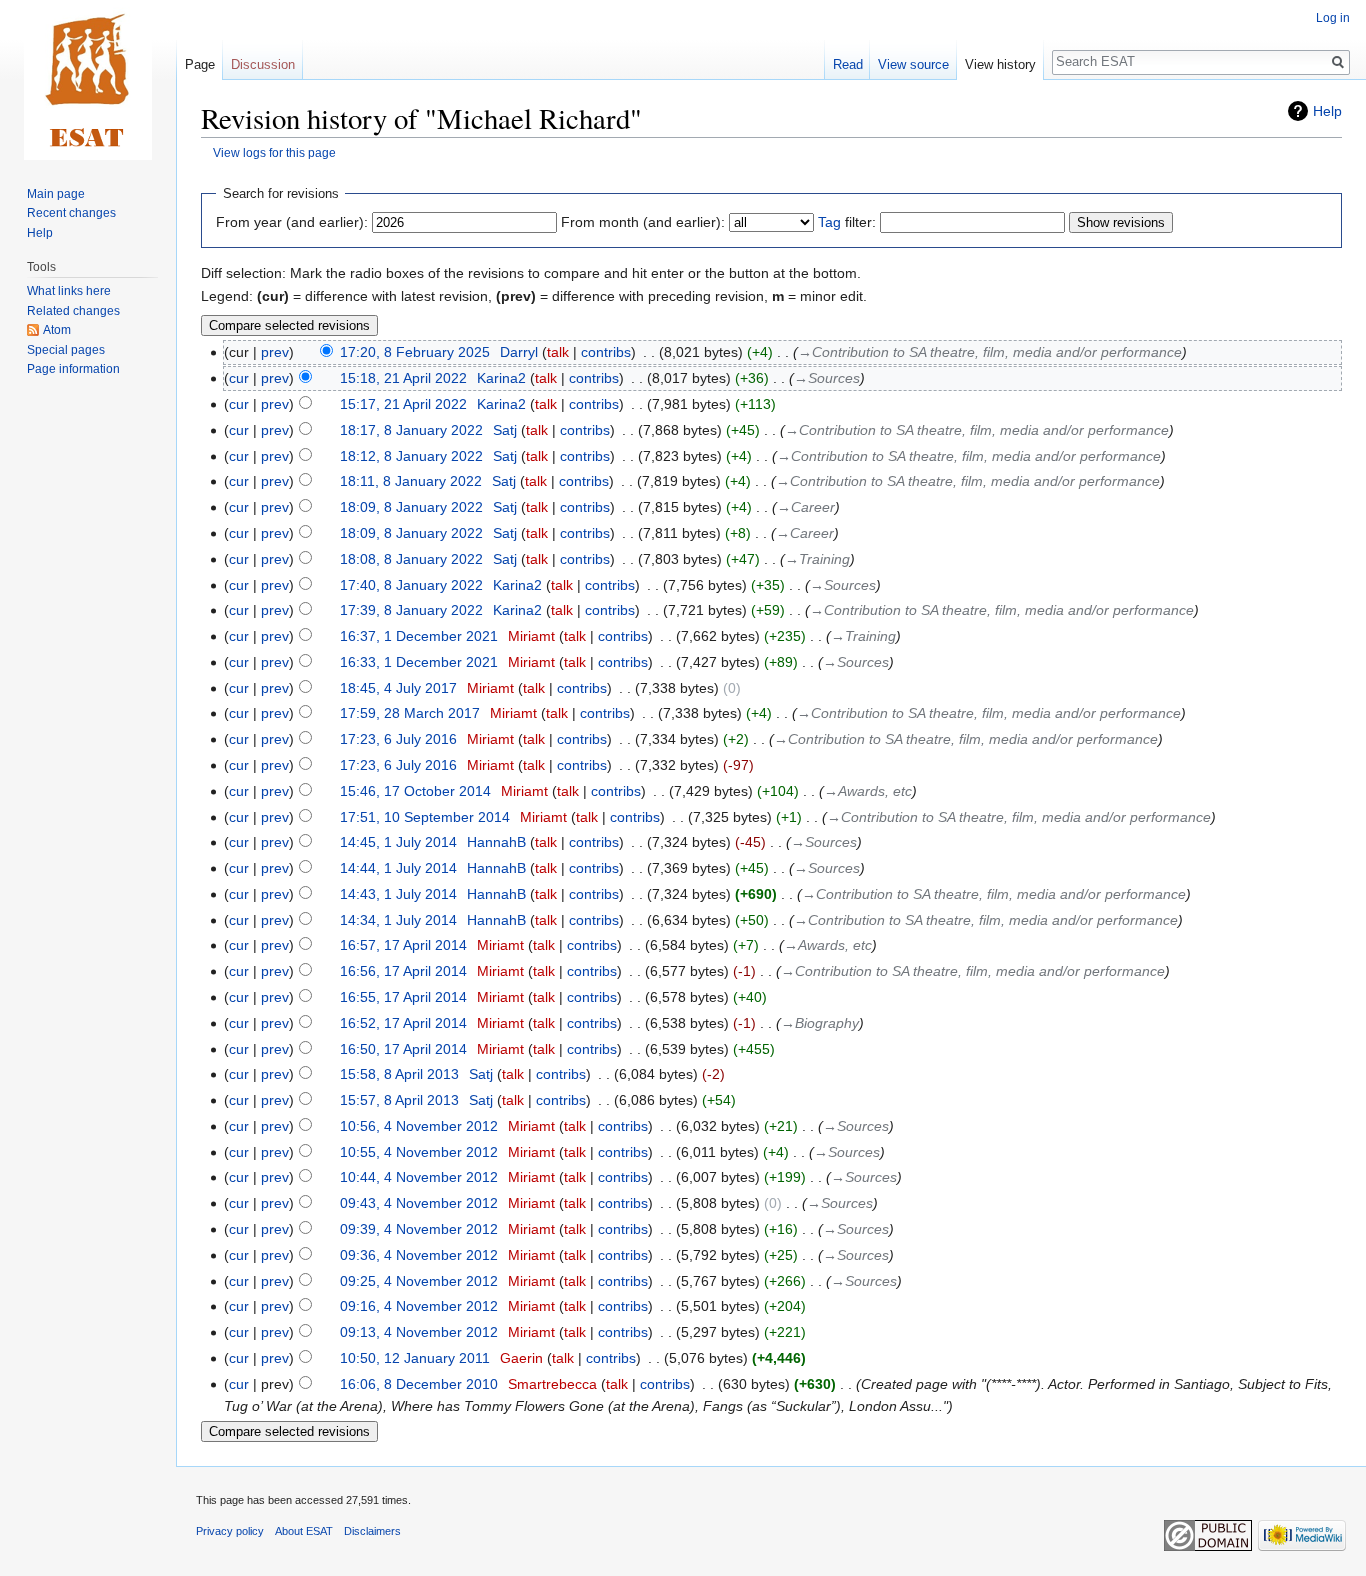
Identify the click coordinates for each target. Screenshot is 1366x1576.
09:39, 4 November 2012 (419, 1229)
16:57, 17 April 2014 (403, 945)
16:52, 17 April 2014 (403, 1023)
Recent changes (71, 213)
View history (1000, 64)
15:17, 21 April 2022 (403, 404)
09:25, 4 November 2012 (419, 1281)
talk (558, 352)
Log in (1333, 18)
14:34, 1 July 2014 (398, 920)
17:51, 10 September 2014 (425, 817)
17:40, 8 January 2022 (411, 585)
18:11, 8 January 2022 (411, 481)
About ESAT (304, 1531)
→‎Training (817, 559)
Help (1327, 111)
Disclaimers (372, 1531)
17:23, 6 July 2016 (398, 739)
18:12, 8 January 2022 (411, 456)
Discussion (263, 64)
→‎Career (806, 507)
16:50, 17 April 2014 (403, 1049)
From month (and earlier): (643, 222)
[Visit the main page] (88, 80)
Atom (57, 330)
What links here (69, 291)
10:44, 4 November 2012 (419, 1177)
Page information (73, 369)
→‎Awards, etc (868, 791)
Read (848, 64)
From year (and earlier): (292, 222)
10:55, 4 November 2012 (419, 1152)
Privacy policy (230, 1531)
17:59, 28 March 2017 (410, 713)
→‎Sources (827, 378)
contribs (606, 352)
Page (200, 64)
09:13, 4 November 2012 (419, 1332)
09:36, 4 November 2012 (419, 1255)
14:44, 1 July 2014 (398, 868)
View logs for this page (274, 152)
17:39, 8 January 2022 (411, 610)
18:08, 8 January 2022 (411, 559)
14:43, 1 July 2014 (398, 894)
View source (913, 64)
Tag (829, 222)
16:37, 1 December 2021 (419, 636)
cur (239, 378)
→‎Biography (820, 1023)
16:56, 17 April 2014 (403, 971)
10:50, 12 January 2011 (415, 1358)
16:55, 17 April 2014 (403, 997)
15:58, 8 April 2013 (399, 1074)
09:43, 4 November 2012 (419, 1203)
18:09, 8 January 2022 (411, 507)
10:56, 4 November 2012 (419, 1126)
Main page (56, 194)
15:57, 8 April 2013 (399, 1100)
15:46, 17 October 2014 (415, 791)
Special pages (66, 350)
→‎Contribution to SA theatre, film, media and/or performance (990, 352)
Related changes (73, 311)
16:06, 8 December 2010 (419, 1384)
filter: (847, 222)
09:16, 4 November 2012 (419, 1306)
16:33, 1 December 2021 (419, 662)
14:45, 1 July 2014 (398, 842)
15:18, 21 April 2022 (403, 378)
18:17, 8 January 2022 (411, 430)
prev (275, 352)
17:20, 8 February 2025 (415, 352)
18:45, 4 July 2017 (398, 688)
